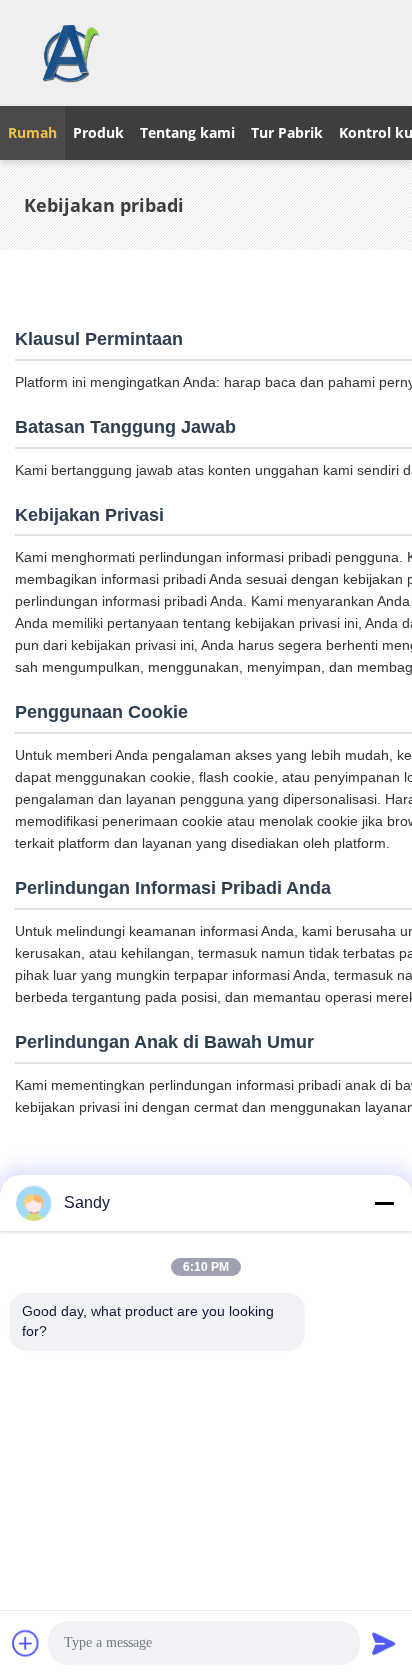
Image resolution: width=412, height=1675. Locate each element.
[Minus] (384, 1203)
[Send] (384, 1643)
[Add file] (26, 1643)
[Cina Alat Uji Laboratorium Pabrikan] (69, 53)
